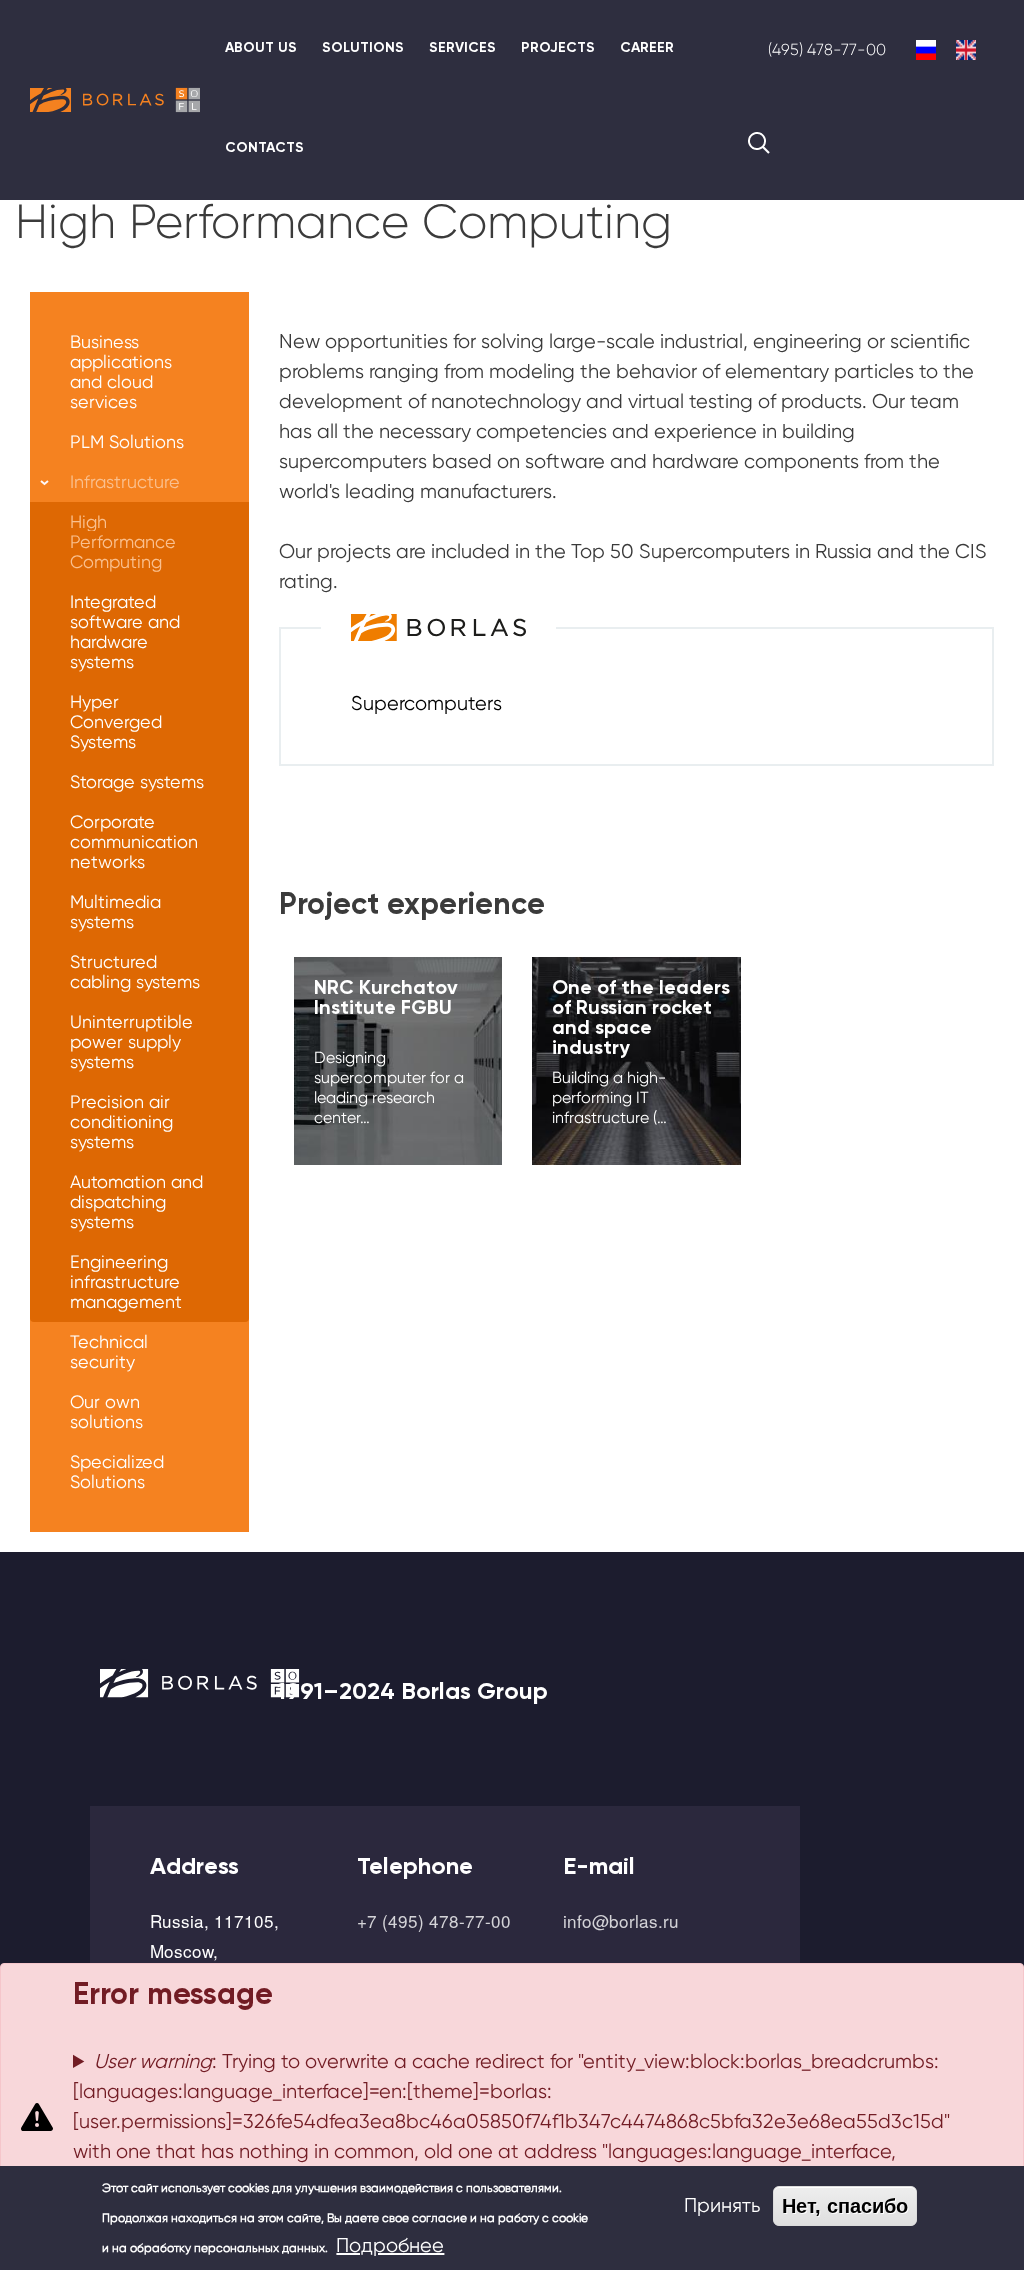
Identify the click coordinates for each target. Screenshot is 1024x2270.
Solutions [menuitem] (363, 47)
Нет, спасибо (845, 2206)
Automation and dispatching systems (136, 1201)
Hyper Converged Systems (116, 721)
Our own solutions (106, 1411)
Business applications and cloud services (121, 371)
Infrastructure (125, 481)
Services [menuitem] (462, 47)
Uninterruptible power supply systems (131, 1041)
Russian (926, 50)
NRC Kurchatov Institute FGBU (386, 997)
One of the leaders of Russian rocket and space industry (641, 1017)
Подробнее (390, 2245)
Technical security (109, 1351)
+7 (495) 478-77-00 (434, 1920)
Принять (722, 2205)
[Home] (115, 100)
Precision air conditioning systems (121, 1121)
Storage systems (137, 781)
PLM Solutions (127, 441)
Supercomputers (426, 703)
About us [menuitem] (261, 47)
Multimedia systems (115, 911)
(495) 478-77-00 (827, 49)
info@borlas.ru (621, 1920)
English (966, 50)
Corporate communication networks (134, 841)
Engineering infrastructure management (126, 1281)
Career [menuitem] (647, 47)
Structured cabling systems (135, 971)
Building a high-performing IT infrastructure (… (609, 1097)
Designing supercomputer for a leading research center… (389, 1087)
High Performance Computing (123, 541)
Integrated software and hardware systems (125, 631)
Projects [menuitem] (558, 47)
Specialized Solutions (117, 1471)
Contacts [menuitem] (264, 147)
